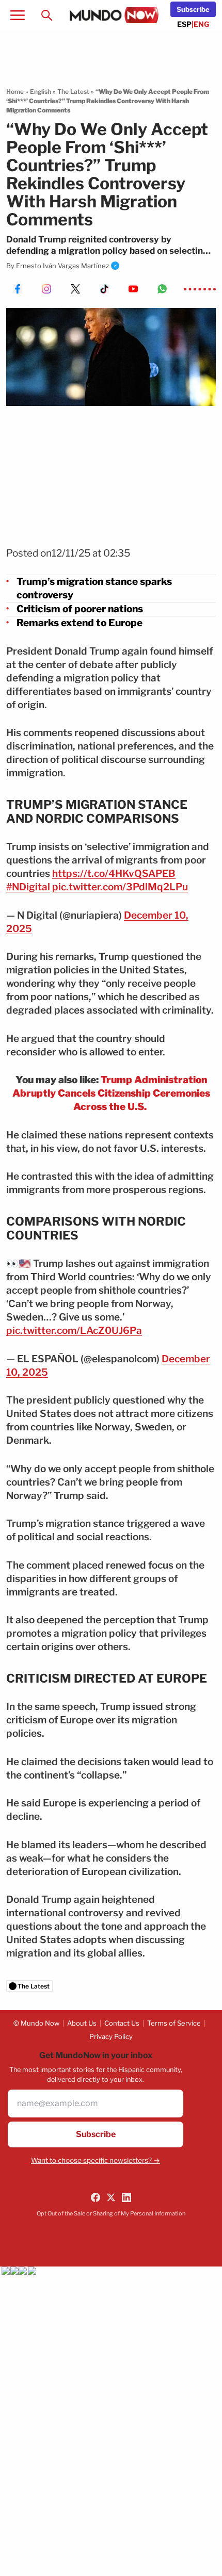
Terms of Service (174, 2023)
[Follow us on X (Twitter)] (111, 2197)
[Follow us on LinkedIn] (126, 2197)
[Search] (46, 15)
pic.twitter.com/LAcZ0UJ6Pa (74, 1331)
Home (15, 92)
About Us (82, 2023)
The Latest (73, 92)
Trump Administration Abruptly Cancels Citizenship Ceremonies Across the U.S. (111, 1093)
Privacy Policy (111, 2036)
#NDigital (28, 887)
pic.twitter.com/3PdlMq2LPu (120, 887)
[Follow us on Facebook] (96, 2197)
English (41, 92)
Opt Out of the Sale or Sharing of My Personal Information (111, 2213)
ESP (184, 24)
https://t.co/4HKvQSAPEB (114, 874)
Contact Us (122, 2023)
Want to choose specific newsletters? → (96, 2160)
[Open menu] (18, 15)
